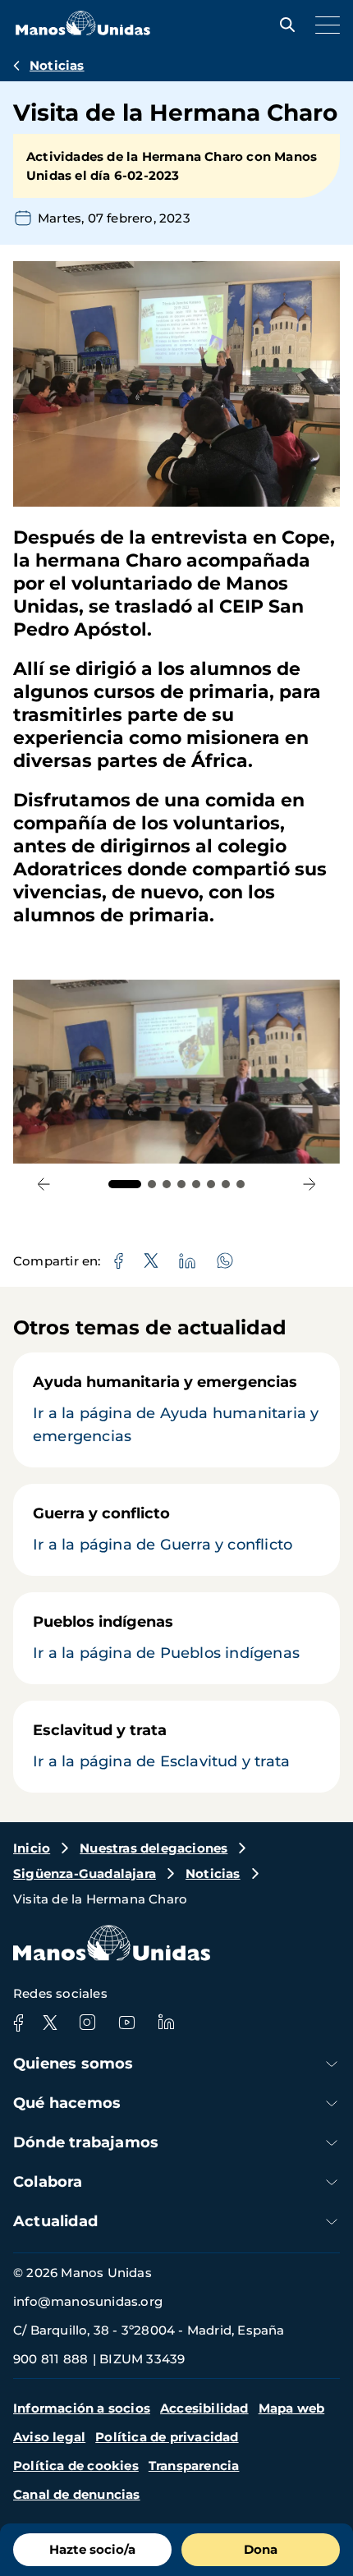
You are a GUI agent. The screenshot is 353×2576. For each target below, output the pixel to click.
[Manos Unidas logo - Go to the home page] (83, 31)
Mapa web (292, 2408)
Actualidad (55, 2221)
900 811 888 (50, 2359)
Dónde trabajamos (86, 2142)
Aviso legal (49, 2437)
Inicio (32, 1848)
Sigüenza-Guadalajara (85, 1873)
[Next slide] (309, 1185)
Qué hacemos (67, 2103)
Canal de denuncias (77, 2494)
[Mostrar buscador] (283, 25)
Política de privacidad (167, 2437)
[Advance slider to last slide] (44, 1185)
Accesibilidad (204, 2408)
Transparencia (194, 2466)
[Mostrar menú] (323, 25)
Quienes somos (73, 2064)
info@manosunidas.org (88, 2301)
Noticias (57, 65)
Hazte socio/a (92, 2549)
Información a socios (82, 2408)
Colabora (48, 2182)
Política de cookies (76, 2466)
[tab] (125, 1184)
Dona (261, 2549)
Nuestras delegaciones (154, 1848)
